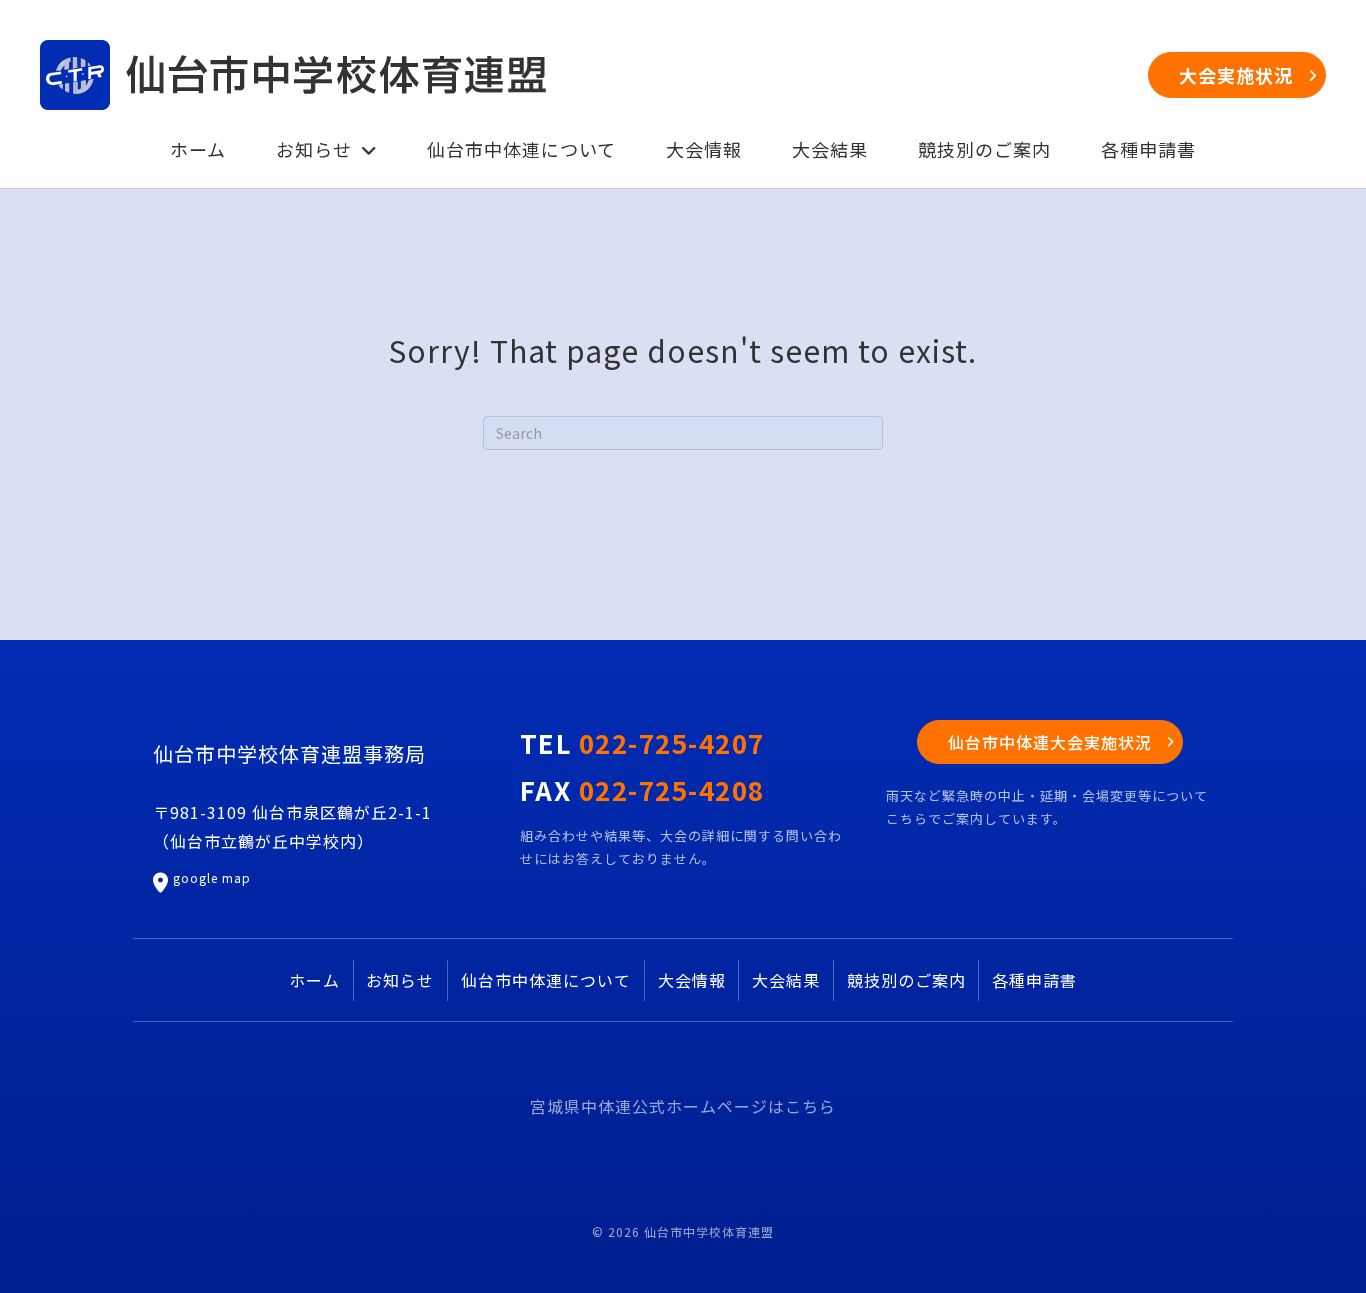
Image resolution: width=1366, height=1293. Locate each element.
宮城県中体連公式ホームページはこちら (683, 1106)
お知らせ (400, 980)
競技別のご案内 (906, 980)
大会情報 (692, 980)
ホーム (314, 980)
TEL (642, 742)
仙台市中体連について (546, 980)
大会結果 (786, 980)
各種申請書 (1034, 980)
